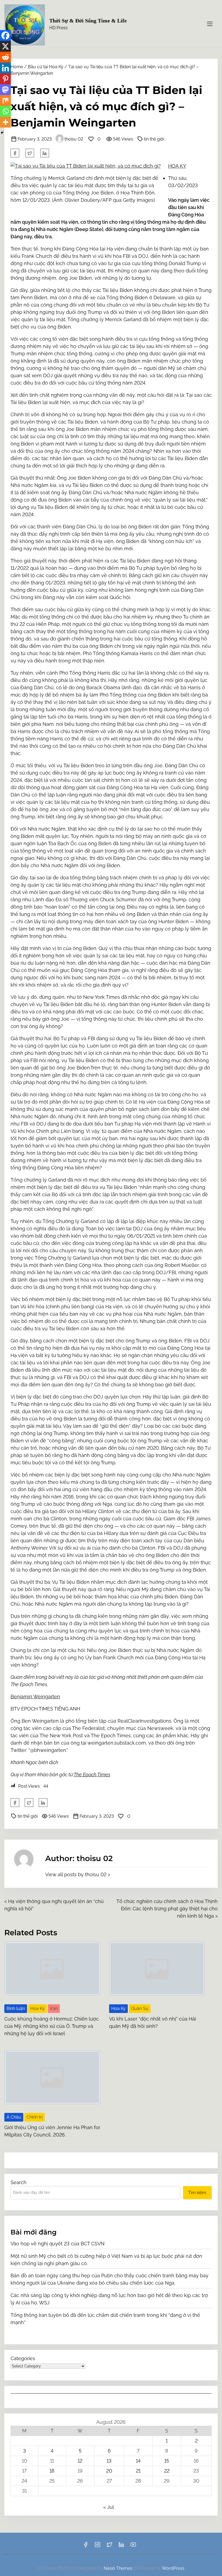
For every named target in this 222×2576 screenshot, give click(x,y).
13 (109, 2461)
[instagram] (97, 2546)
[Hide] (2, 133)
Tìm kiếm (197, 2193)
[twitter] (30, 153)
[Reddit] (5, 57)
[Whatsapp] (5, 111)
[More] (5, 122)
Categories (23, 2358)
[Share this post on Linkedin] (45, 153)
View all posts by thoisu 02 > (78, 1874)
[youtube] (133, 2546)
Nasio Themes (119, 2568)
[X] (5, 46)
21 (138, 2471)
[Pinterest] (5, 79)
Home (17, 67)
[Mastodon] (5, 90)
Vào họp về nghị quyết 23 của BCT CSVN (58, 2244)
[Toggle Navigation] (210, 24)
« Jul (108, 2507)
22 (167, 2471)
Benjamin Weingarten (35, 1697)
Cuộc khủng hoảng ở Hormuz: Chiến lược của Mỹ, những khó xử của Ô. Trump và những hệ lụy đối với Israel (52, 2026)
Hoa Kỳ (37, 2009)
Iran (54, 2009)
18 (52, 2471)
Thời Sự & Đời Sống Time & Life (88, 21)
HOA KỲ (177, 166)
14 (138, 2461)
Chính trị (35, 2117)
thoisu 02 (74, 139)
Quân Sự (140, 2009)
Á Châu (14, 2117)
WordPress (173, 2568)
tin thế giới (154, 139)
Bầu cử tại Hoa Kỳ (46, 67)
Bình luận (16, 2009)
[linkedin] (121, 2546)
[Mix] (5, 100)
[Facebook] (5, 35)
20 (109, 2471)
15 (167, 2461)
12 (80, 2461)
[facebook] (15, 153)
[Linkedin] (5, 68)
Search (19, 2182)
